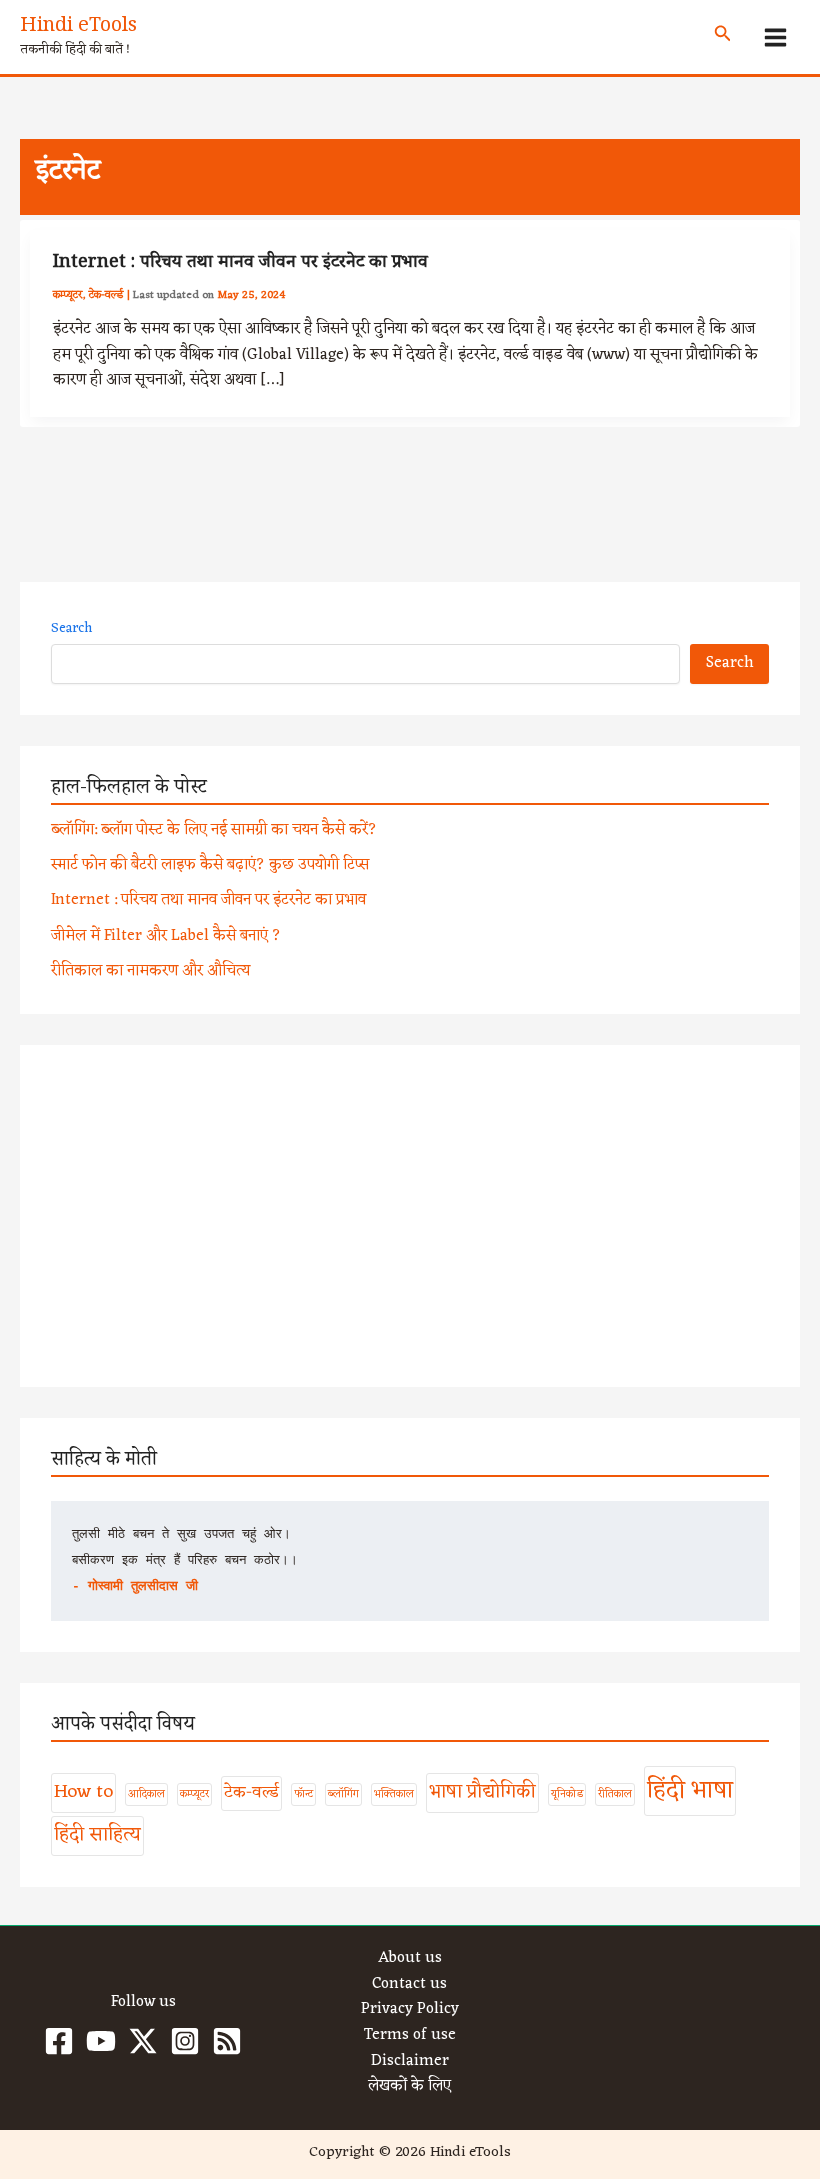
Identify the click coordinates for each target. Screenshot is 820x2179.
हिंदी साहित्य (97, 1835)
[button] (723, 37)
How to (83, 1792)
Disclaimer (410, 2062)
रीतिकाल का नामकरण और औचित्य (150, 971)
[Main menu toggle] (776, 37)
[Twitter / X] (143, 2041)
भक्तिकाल (394, 1794)
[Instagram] (185, 2041)
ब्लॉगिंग (343, 1794)
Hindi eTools (78, 28)
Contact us (409, 1985)
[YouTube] (101, 2041)
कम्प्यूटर (68, 295)
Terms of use (410, 2036)
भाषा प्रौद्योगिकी (482, 1792)
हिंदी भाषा (690, 1791)
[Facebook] (59, 2041)
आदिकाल (146, 1794)
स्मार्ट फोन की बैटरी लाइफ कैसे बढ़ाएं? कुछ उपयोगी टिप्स (210, 865)
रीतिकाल (615, 1794)
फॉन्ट (303, 1794)
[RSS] (227, 2041)
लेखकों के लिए (409, 2087)
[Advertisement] (410, 1216)
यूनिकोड (567, 1794)
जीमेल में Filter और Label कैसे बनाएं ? (166, 936)
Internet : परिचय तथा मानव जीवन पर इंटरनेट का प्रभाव (240, 264)
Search (71, 628)
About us (410, 1959)
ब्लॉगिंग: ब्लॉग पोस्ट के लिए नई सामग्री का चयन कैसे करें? (214, 830)
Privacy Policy (410, 2010)
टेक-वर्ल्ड (106, 295)
